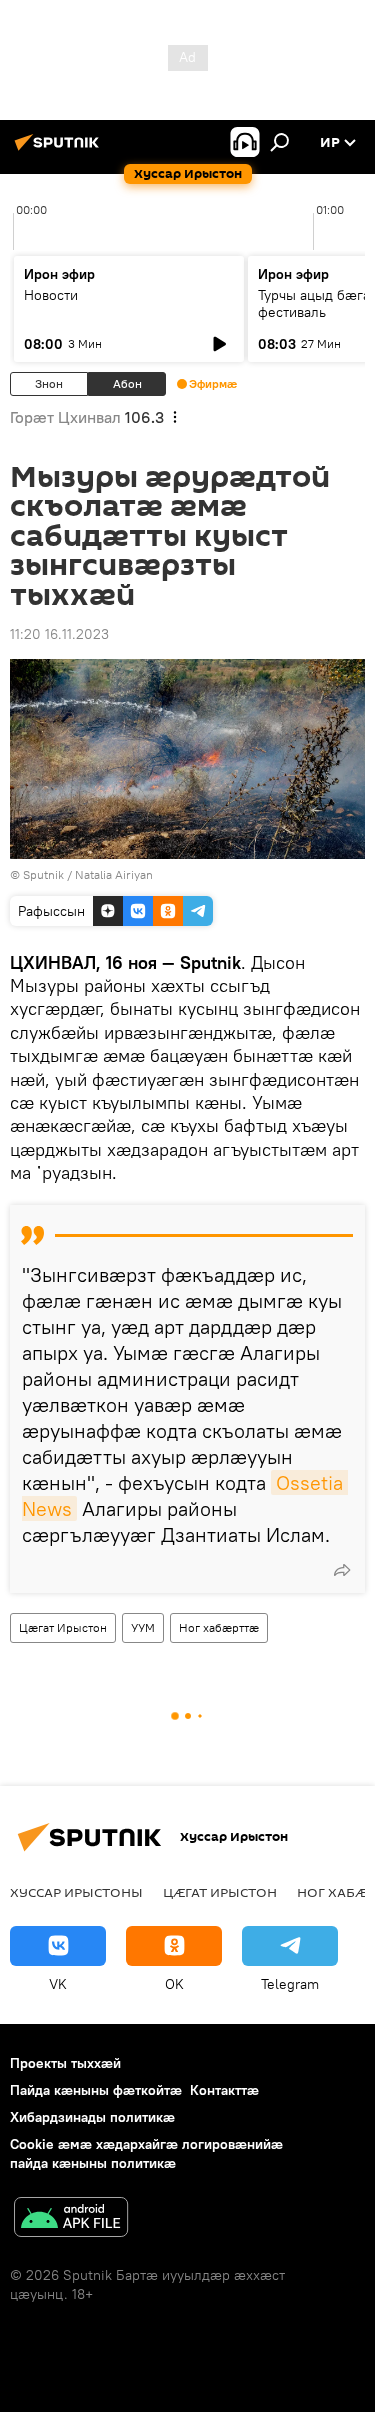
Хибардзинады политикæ (92, 2117)
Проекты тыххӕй (65, 2063)
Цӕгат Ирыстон (63, 1627)
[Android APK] (71, 2219)
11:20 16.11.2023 (59, 634)
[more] (342, 1570)
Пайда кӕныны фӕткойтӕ (96, 2090)
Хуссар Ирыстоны (76, 1892)
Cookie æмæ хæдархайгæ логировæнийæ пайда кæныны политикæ (146, 2153)
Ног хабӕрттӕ (219, 1627)
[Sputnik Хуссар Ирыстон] (60, 150)
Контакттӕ (224, 2090)
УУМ (143, 1627)
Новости (51, 295)
